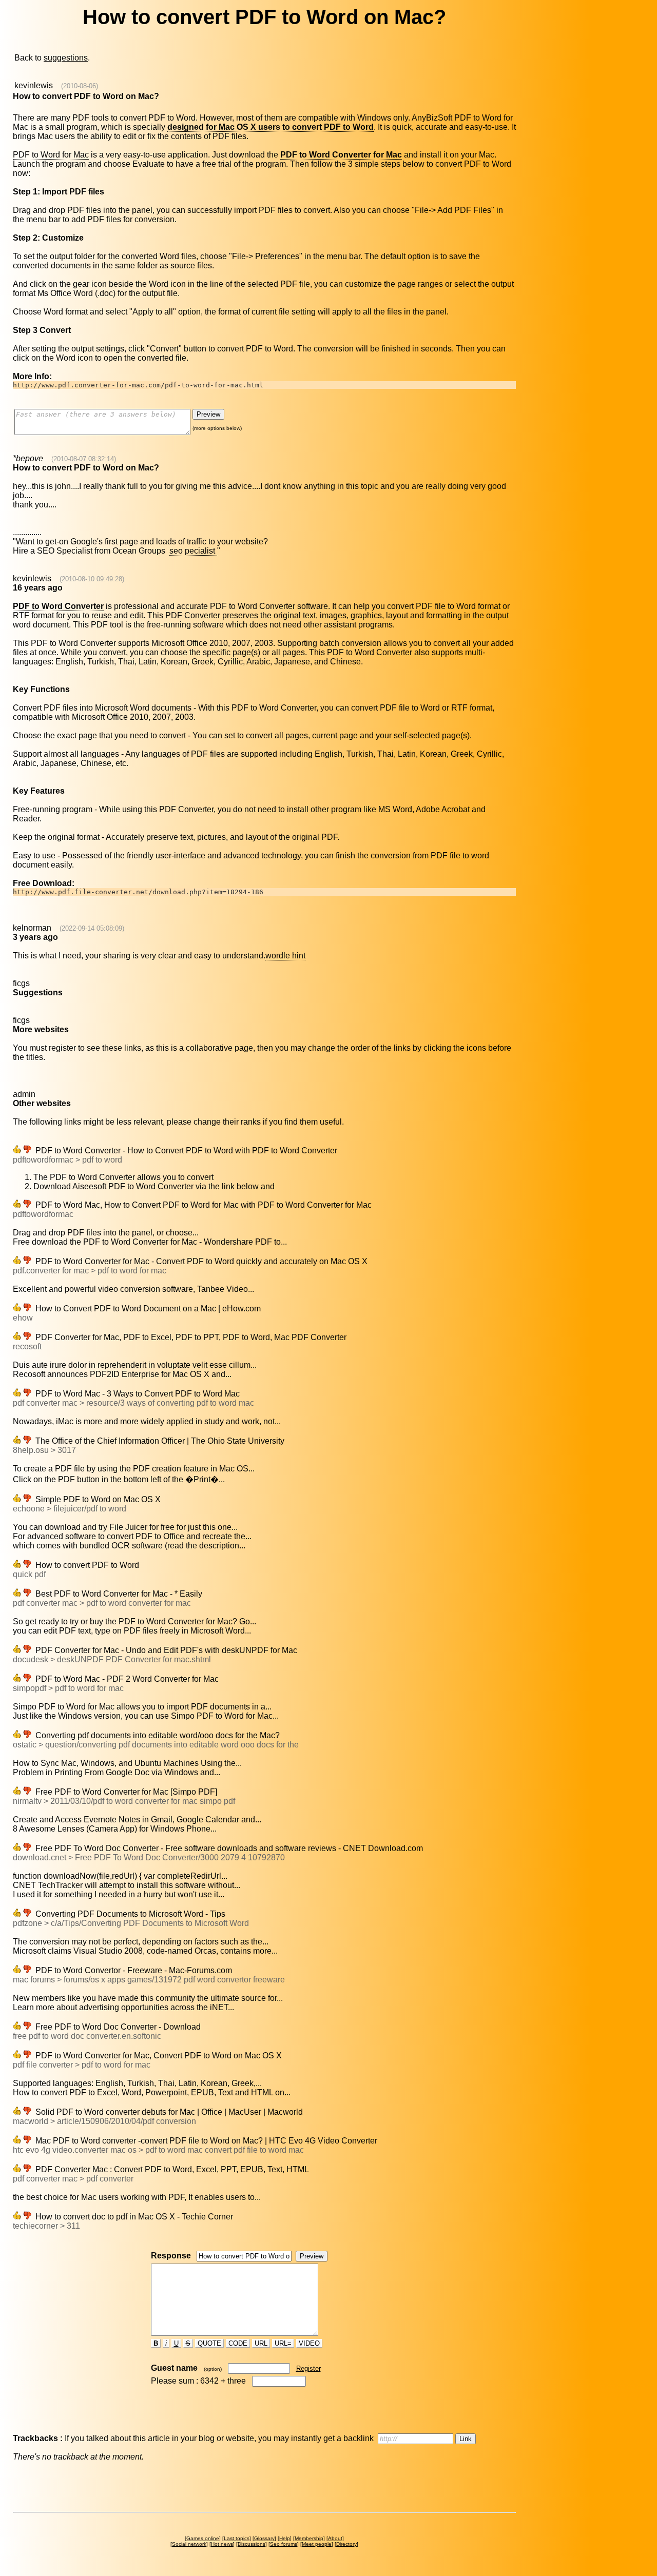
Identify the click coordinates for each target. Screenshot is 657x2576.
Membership (309, 2538)
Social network (189, 2544)
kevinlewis (34, 85)
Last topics (237, 2538)
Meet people (317, 2544)
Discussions (252, 2544)
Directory (346, 2544)
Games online (203, 2538)
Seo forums (284, 2544)
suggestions (66, 58)
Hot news (222, 2544)
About (335, 2538)
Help (285, 2538)
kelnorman (32, 928)
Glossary (264, 2538)
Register (308, 2368)
